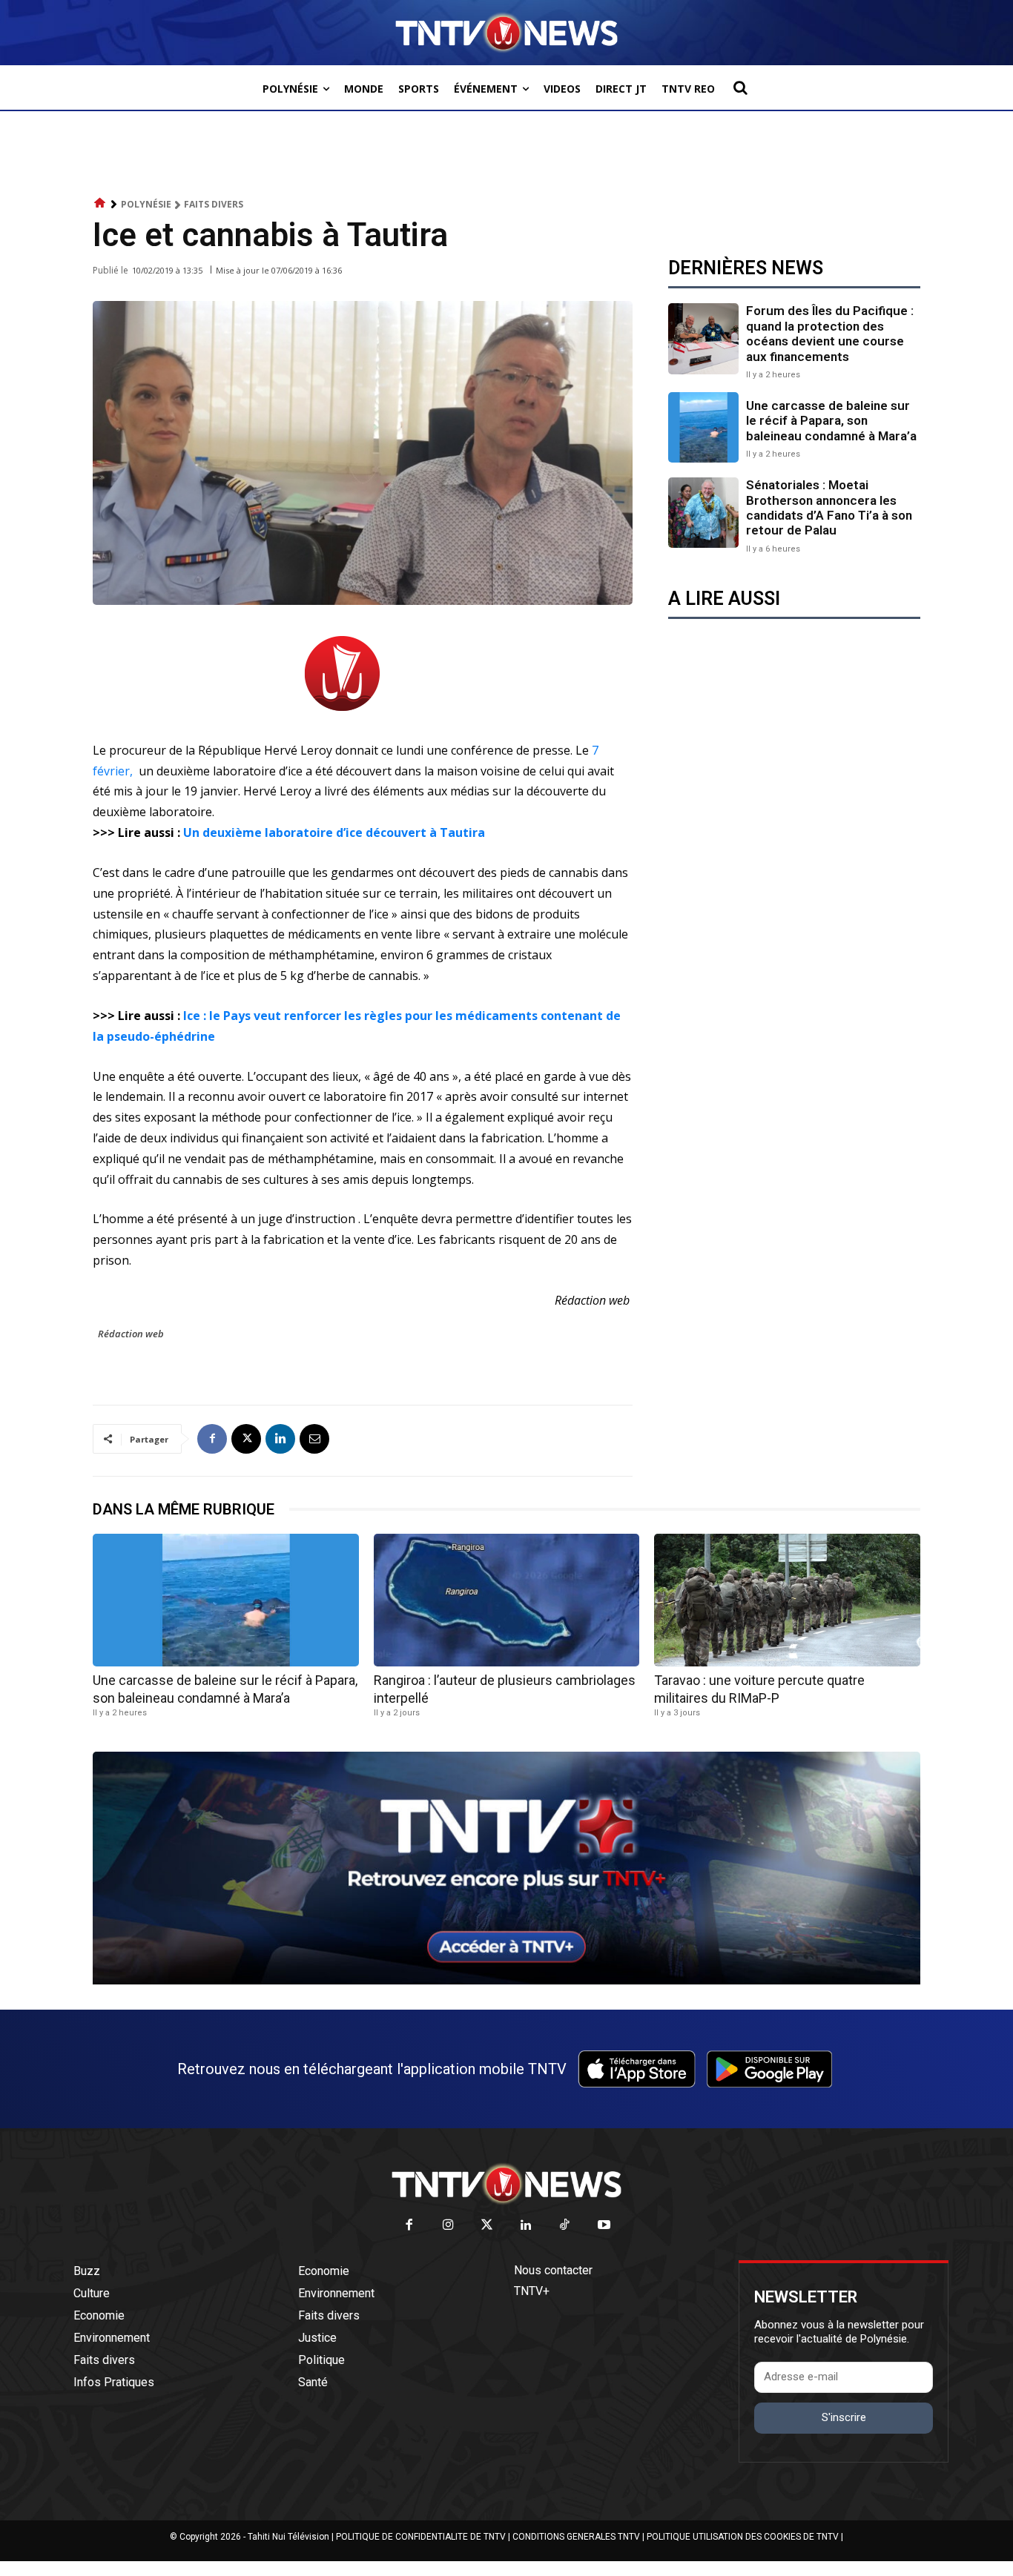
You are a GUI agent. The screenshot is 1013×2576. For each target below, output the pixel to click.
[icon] (100, 203)
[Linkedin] (280, 1439)
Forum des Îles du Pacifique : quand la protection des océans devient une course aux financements (830, 333)
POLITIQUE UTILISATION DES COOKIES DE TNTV (743, 2537)
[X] (246, 1439)
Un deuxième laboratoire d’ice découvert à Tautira (336, 832)
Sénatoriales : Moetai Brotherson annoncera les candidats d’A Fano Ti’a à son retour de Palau (829, 507)
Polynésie (146, 204)
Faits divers (214, 204)
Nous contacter (553, 2270)
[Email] (314, 1439)
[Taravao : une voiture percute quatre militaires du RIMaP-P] (787, 1600)
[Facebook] (212, 1439)
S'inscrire (844, 2417)
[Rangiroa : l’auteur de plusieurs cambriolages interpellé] (507, 1600)
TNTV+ (532, 2291)
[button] (740, 87)
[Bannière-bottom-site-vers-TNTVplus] (506, 1981)
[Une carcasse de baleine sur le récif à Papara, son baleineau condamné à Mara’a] (703, 427)
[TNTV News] (506, 2184)
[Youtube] (604, 2226)
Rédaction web (131, 1334)
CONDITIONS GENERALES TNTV (576, 2537)
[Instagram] (448, 2226)
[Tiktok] (565, 2226)
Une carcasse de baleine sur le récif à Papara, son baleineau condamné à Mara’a (831, 421)
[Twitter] (488, 2226)
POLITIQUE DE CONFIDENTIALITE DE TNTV (421, 2537)
